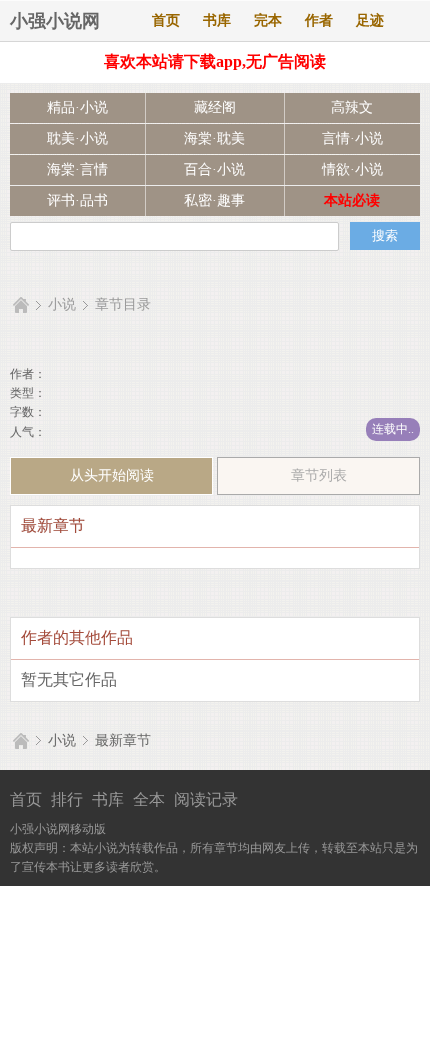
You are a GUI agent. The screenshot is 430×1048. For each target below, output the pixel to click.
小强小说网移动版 (58, 829)
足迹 (370, 20)
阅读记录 (206, 799)
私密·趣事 (214, 200)
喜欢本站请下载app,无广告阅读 (215, 61)
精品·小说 (77, 107)
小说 (62, 304)
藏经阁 (215, 107)
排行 (67, 799)
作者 (319, 20)
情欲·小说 (352, 169)
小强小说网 (55, 21)
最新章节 (123, 740)
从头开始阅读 (112, 475)
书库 (217, 20)
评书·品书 (77, 200)
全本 (149, 799)
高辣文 (352, 107)
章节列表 (319, 475)
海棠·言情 (77, 169)
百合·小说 (214, 169)
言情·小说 (352, 138)
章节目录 (123, 304)
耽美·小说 (77, 138)
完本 (268, 20)
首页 (166, 20)
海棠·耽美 (214, 138)
